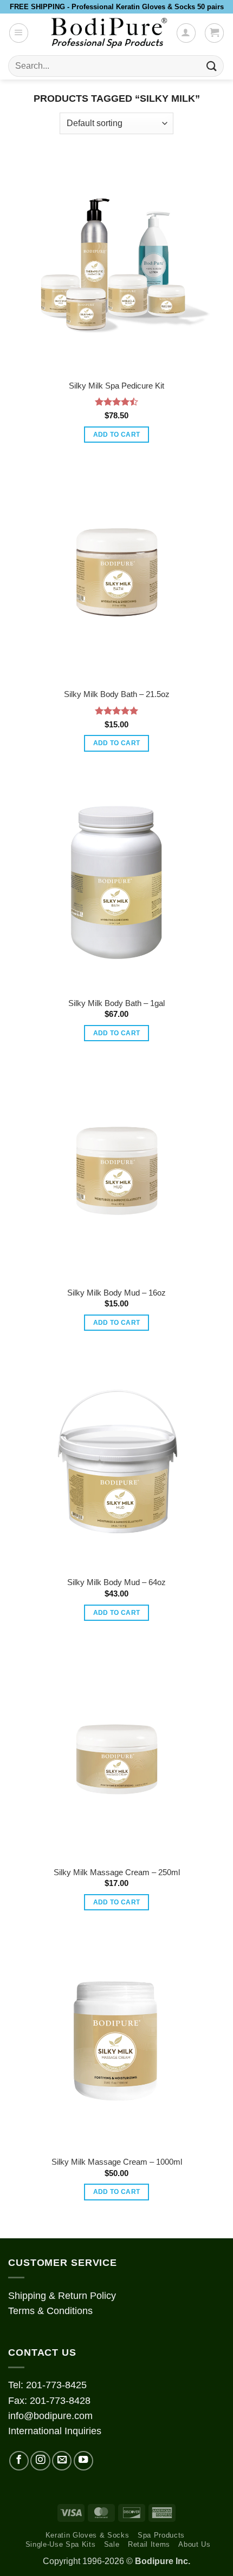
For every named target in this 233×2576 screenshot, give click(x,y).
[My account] (186, 33)
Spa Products (161, 2535)
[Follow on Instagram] (40, 2461)
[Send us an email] (62, 2461)
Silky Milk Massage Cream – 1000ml (117, 2162)
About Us (194, 2544)
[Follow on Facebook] (19, 2461)
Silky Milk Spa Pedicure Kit (116, 386)
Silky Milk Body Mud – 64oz (116, 1582)
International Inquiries (55, 2431)
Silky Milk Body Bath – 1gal (116, 1003)
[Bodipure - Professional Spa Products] (109, 33)
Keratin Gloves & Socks (88, 2535)
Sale (112, 2544)
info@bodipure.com (50, 2416)
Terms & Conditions (50, 2311)
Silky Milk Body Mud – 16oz (116, 1293)
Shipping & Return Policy (62, 2296)
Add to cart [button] (117, 435)
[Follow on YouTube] (83, 2461)
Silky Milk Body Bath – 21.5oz (117, 694)
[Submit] (212, 66)
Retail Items (149, 2544)
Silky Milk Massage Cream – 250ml (117, 1872)
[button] (19, 33)
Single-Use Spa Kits (61, 2544)
